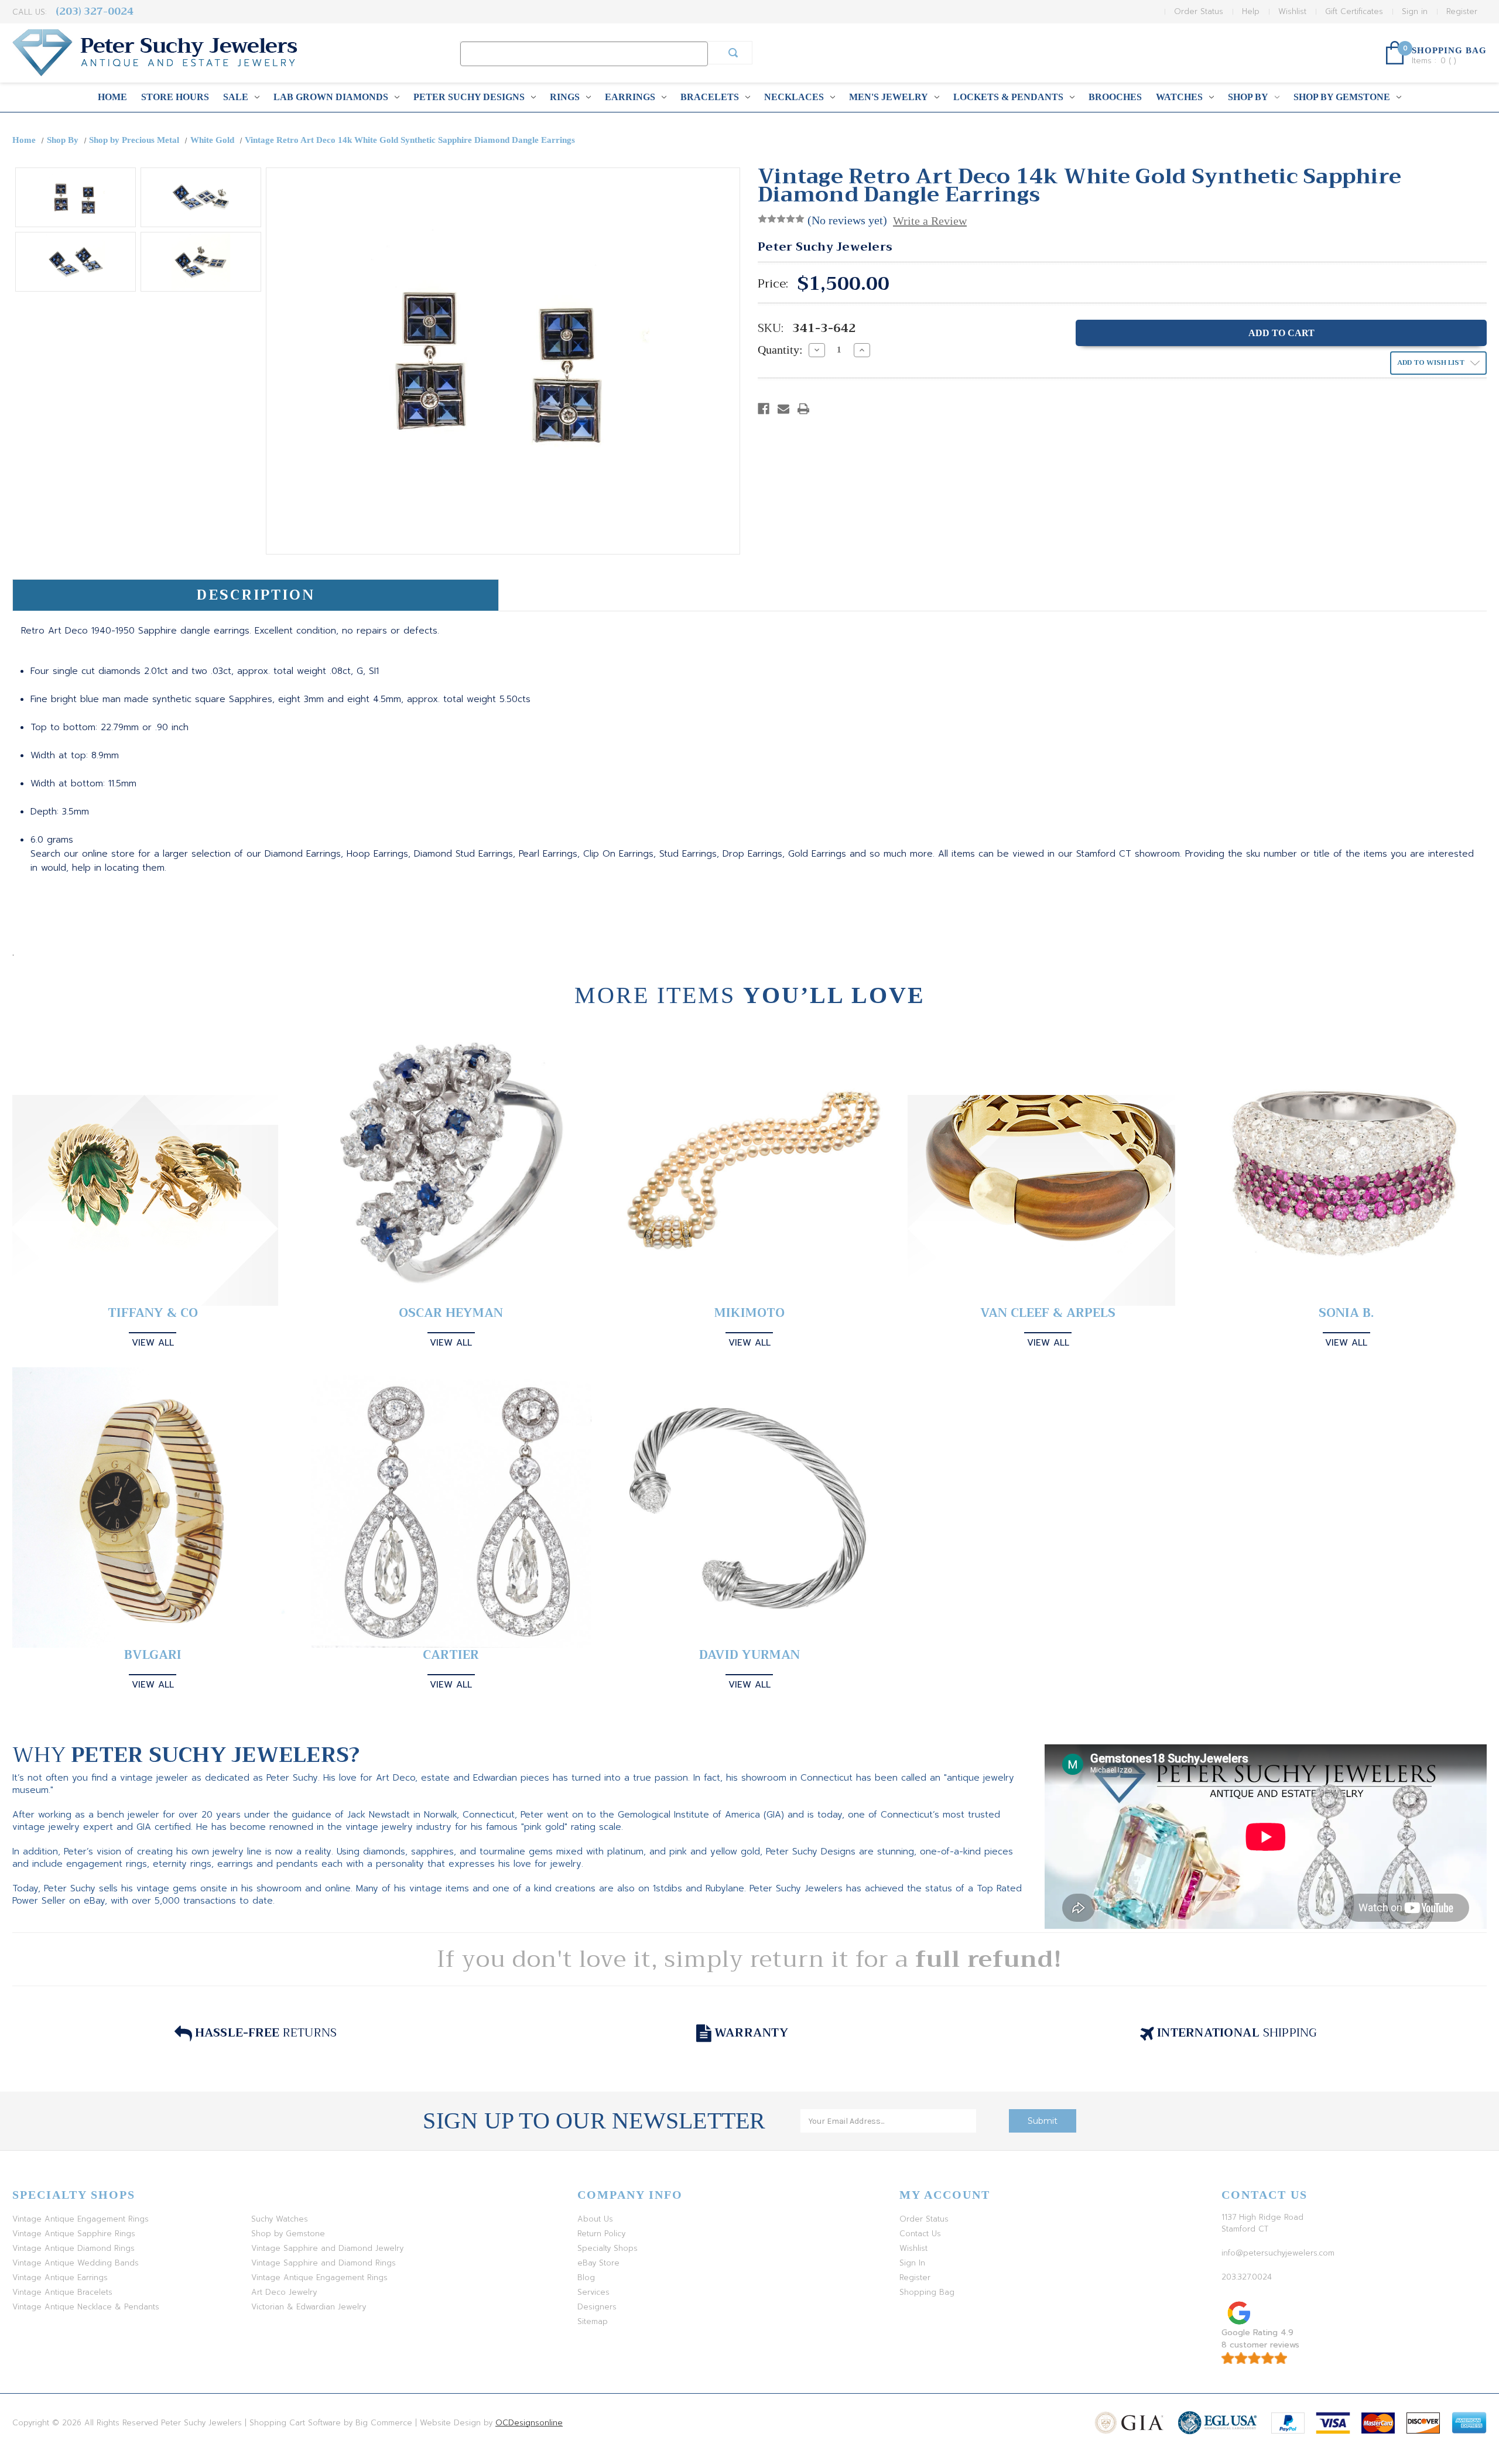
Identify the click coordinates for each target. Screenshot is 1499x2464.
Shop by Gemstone (1342, 97)
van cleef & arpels (1048, 1313)
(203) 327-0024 (95, 11)
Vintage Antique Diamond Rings (73, 2248)
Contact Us (920, 2234)
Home (112, 97)
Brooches (1115, 97)
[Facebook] (764, 409)
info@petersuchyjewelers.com (1278, 2253)
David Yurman (749, 1655)
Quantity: (780, 350)
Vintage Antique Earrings (60, 2278)
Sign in (1415, 11)
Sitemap (593, 2321)
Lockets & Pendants (1008, 97)
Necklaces (794, 97)
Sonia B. (1346, 1313)
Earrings (630, 97)
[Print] (803, 409)
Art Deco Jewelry (284, 2292)
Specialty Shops (608, 2248)
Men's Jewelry (889, 97)
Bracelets (710, 97)
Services (593, 2292)
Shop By (1248, 97)
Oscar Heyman (451, 1313)
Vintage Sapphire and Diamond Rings (324, 2263)
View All (153, 1343)
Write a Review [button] (930, 221)
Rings (565, 97)
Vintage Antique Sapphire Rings (74, 2234)
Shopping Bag (927, 2292)
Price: (773, 284)
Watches (1179, 97)
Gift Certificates (1354, 11)
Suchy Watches (280, 2219)
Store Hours (175, 97)
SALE (236, 97)
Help (1251, 11)
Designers (597, 2307)
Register (1462, 11)
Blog (586, 2278)
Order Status (1199, 11)
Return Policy (601, 2234)
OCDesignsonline (529, 2423)
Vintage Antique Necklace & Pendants (86, 2307)
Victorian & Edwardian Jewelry (309, 2307)
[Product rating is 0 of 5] (781, 219)
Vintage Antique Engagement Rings (81, 2219)
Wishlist (1292, 11)
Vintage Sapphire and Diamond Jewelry (327, 2248)
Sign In (912, 2263)
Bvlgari (153, 1655)
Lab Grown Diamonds (331, 97)
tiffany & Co (153, 1313)
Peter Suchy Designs (469, 97)
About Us (595, 2219)
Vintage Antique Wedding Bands (76, 2263)
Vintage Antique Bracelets (62, 2292)
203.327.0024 (1247, 2277)
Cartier (451, 1655)
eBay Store (598, 2263)
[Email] (783, 409)
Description (256, 595)
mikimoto (749, 1313)
